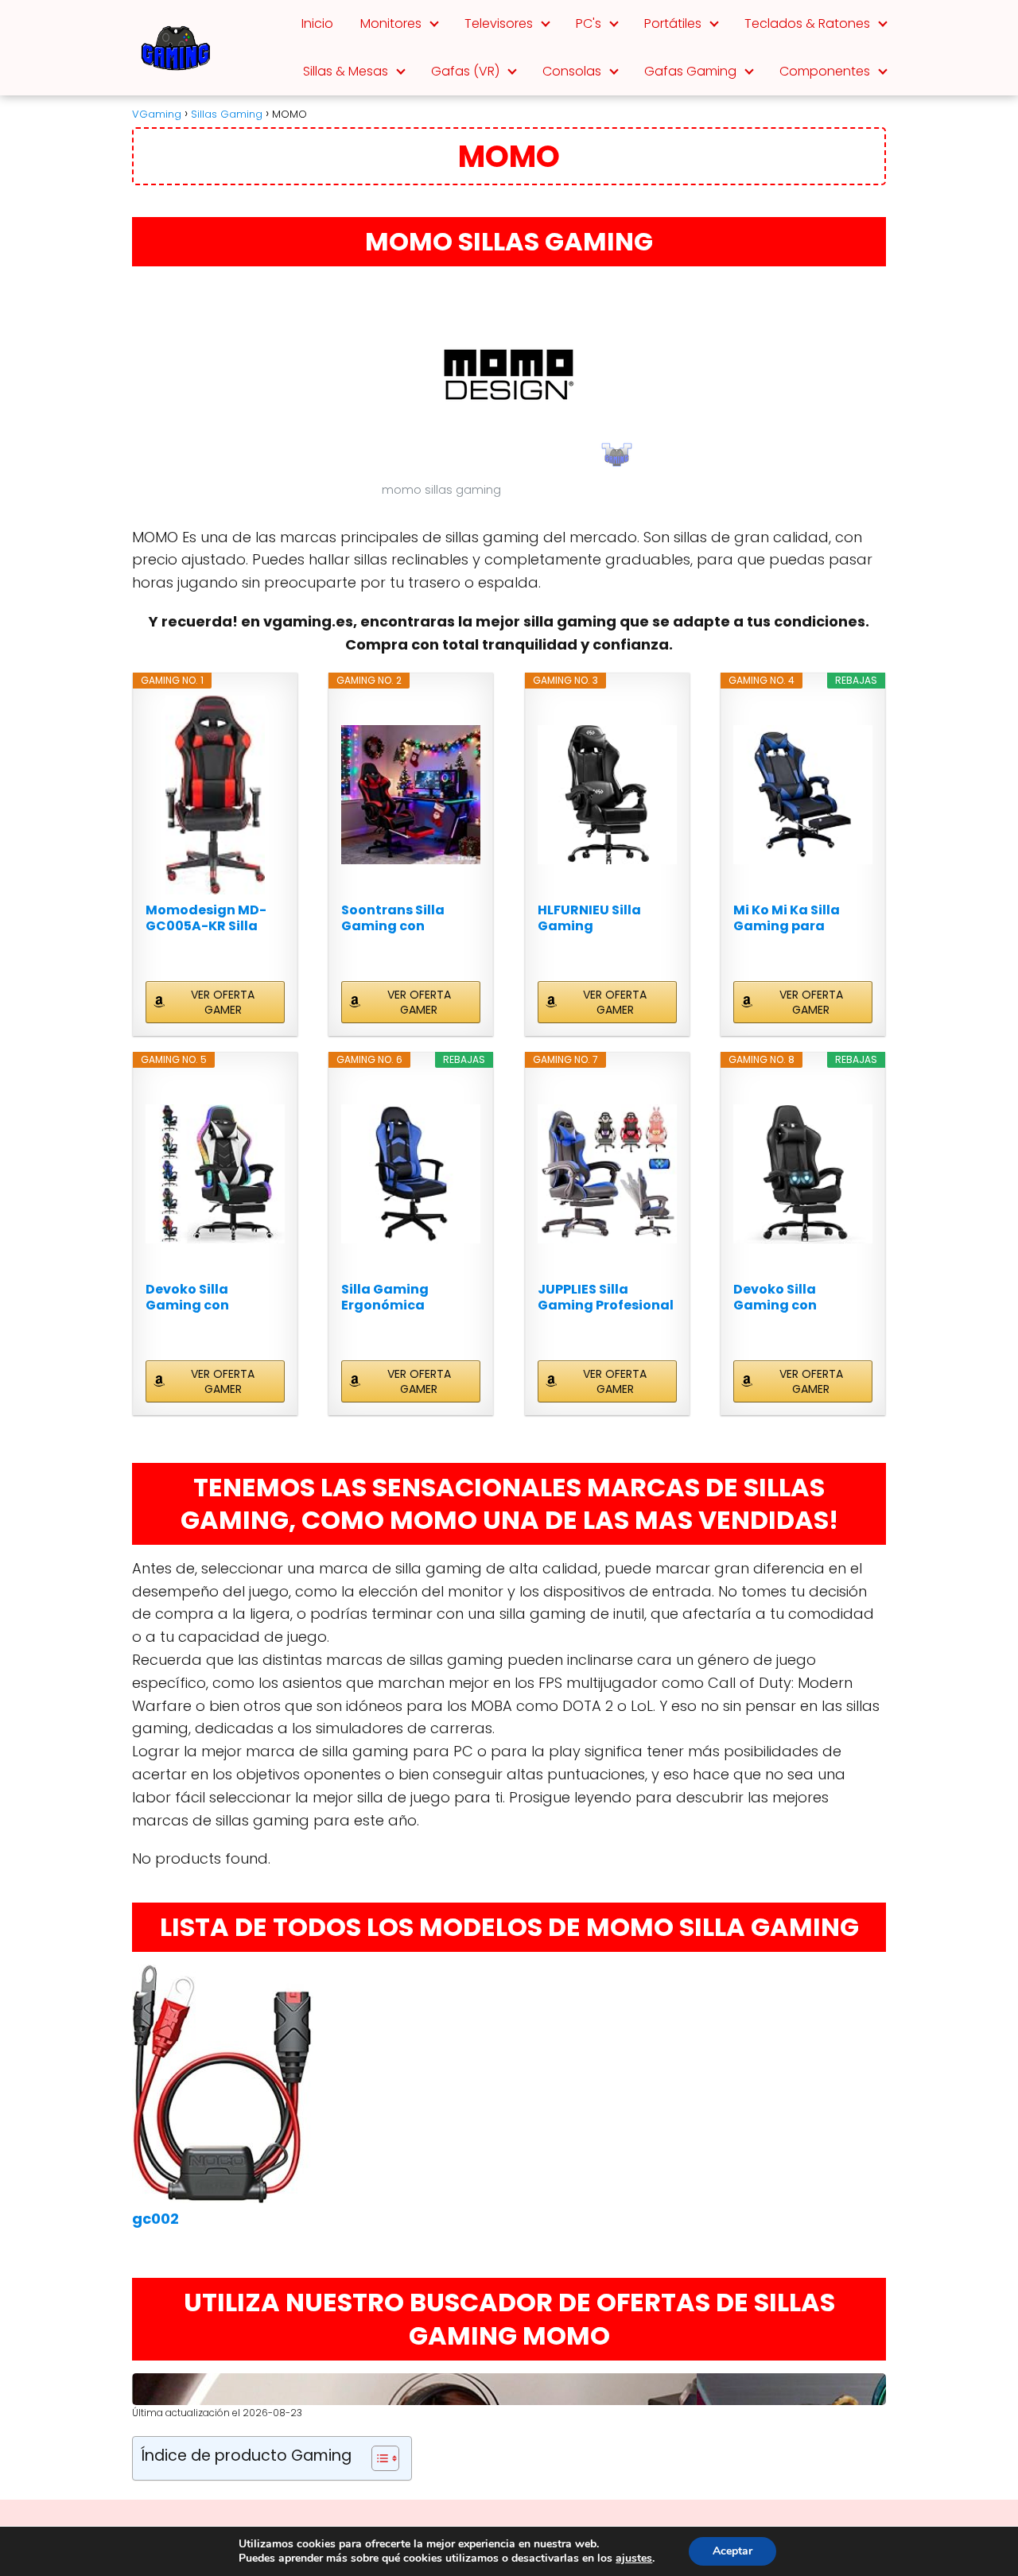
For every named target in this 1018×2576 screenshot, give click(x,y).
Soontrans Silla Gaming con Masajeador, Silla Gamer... (401, 918)
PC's (589, 23)
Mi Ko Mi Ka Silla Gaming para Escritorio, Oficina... (799, 918)
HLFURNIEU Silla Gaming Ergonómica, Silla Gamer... (597, 918)
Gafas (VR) (465, 71)
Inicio (317, 23)
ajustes (634, 2559)
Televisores (499, 23)
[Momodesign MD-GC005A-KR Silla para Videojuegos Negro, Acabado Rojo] (215, 795)
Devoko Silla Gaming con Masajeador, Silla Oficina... (793, 1298)
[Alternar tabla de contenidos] (377, 2458)
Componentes (825, 71)
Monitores (391, 23)
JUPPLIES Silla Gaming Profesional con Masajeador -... (606, 1298)
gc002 (155, 2219)
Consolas (572, 71)
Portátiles (673, 23)
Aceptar (732, 2551)
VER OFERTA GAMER (223, 1002)
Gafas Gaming (690, 71)
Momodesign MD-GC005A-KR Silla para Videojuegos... (211, 918)
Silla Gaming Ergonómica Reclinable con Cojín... (391, 1298)
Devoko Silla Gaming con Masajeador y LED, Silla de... (207, 1298)
